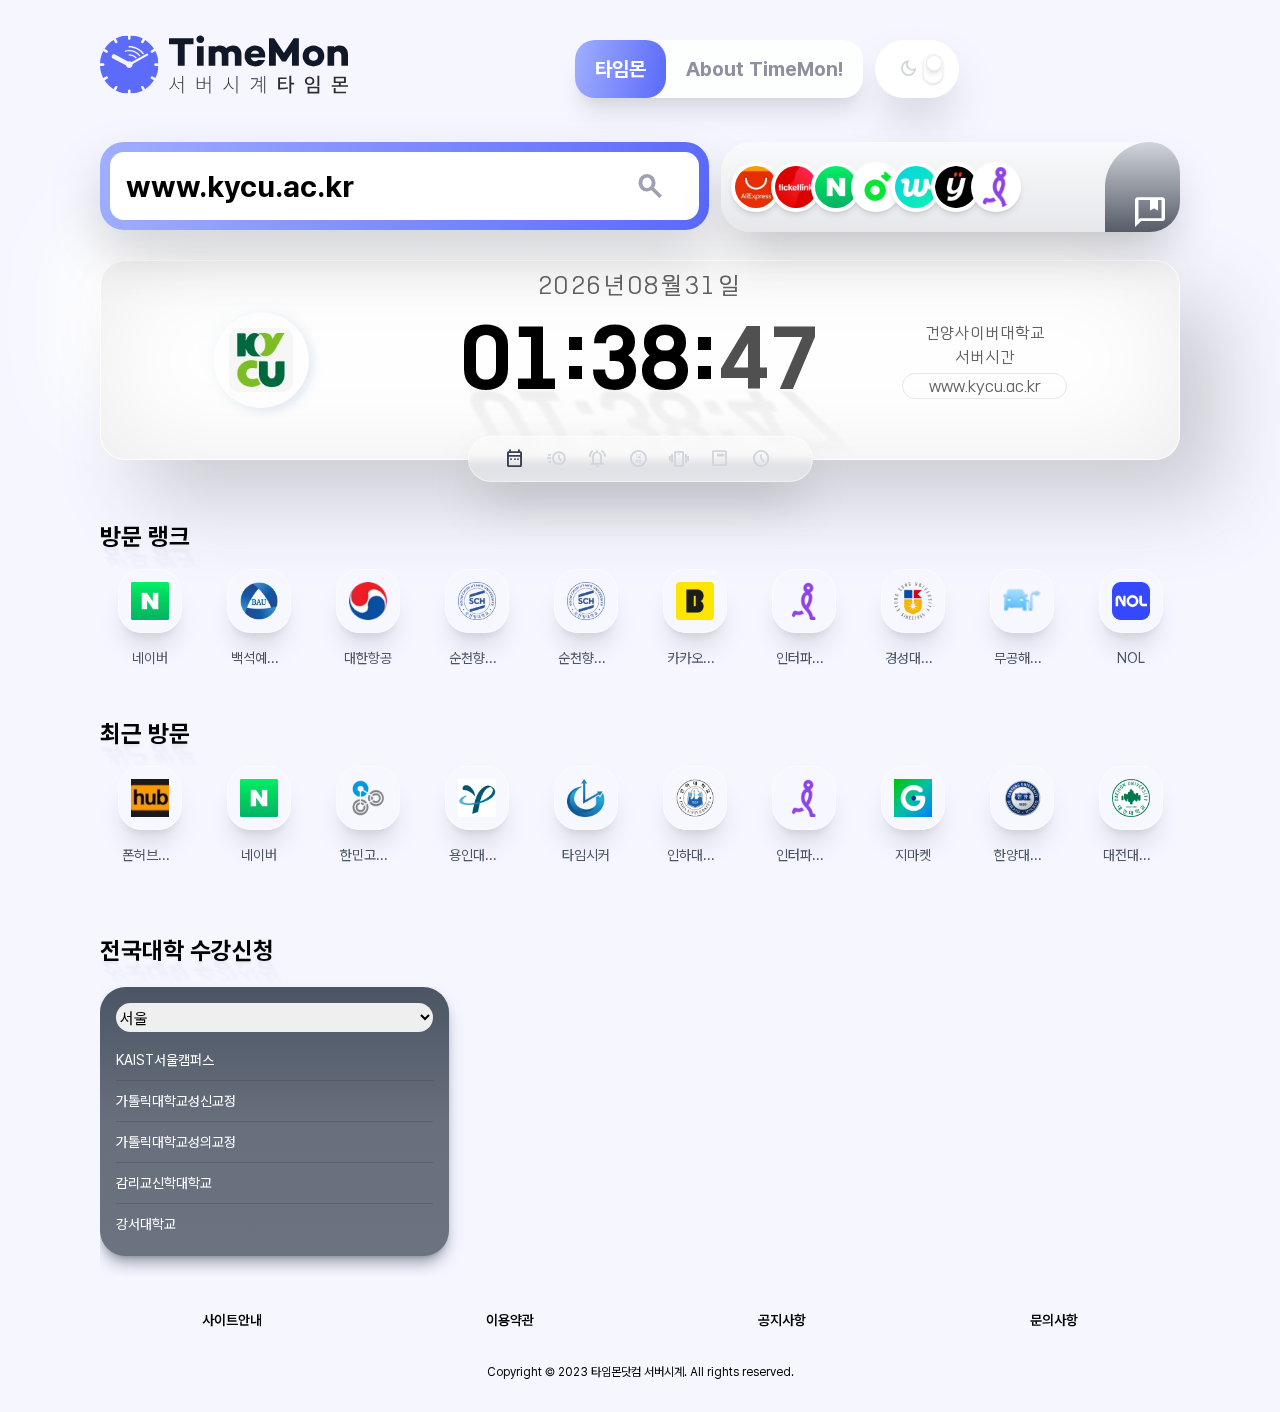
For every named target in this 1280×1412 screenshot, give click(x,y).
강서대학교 (146, 1224)
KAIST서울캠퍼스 (165, 1060)
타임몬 (620, 69)
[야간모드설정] (933, 69)
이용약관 (510, 1320)
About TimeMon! (764, 69)
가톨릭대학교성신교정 (176, 1101)
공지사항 (782, 1320)
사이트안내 (232, 1320)
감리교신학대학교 (164, 1183)
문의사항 (1054, 1320)
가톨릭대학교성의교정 (176, 1142)
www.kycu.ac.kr (985, 386)
